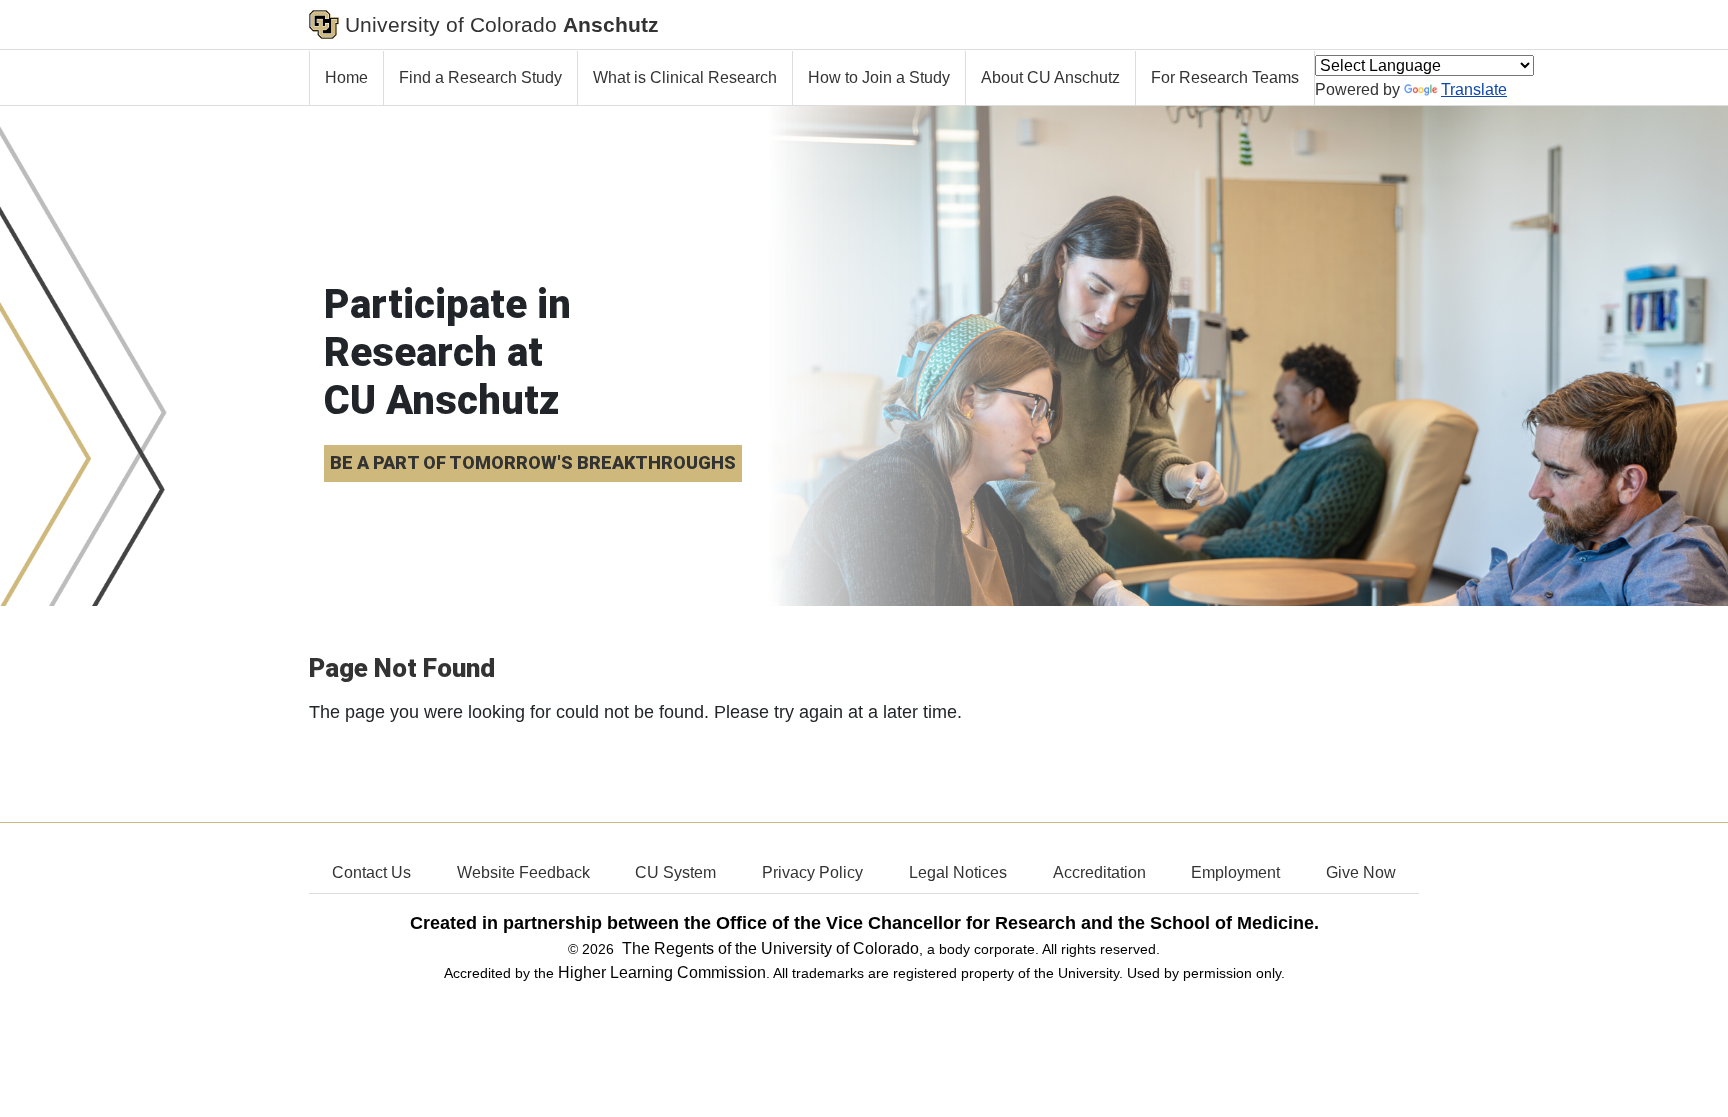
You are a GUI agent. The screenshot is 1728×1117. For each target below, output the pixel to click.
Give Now (1361, 872)
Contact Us (371, 872)
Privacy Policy (812, 872)
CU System (675, 872)
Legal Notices (958, 872)
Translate (1474, 89)
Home (346, 77)
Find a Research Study (480, 77)
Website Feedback (523, 872)
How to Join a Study (879, 77)
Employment (1235, 872)
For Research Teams (1225, 77)
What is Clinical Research (685, 77)
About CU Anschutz (1050, 77)
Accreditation (1099, 872)
